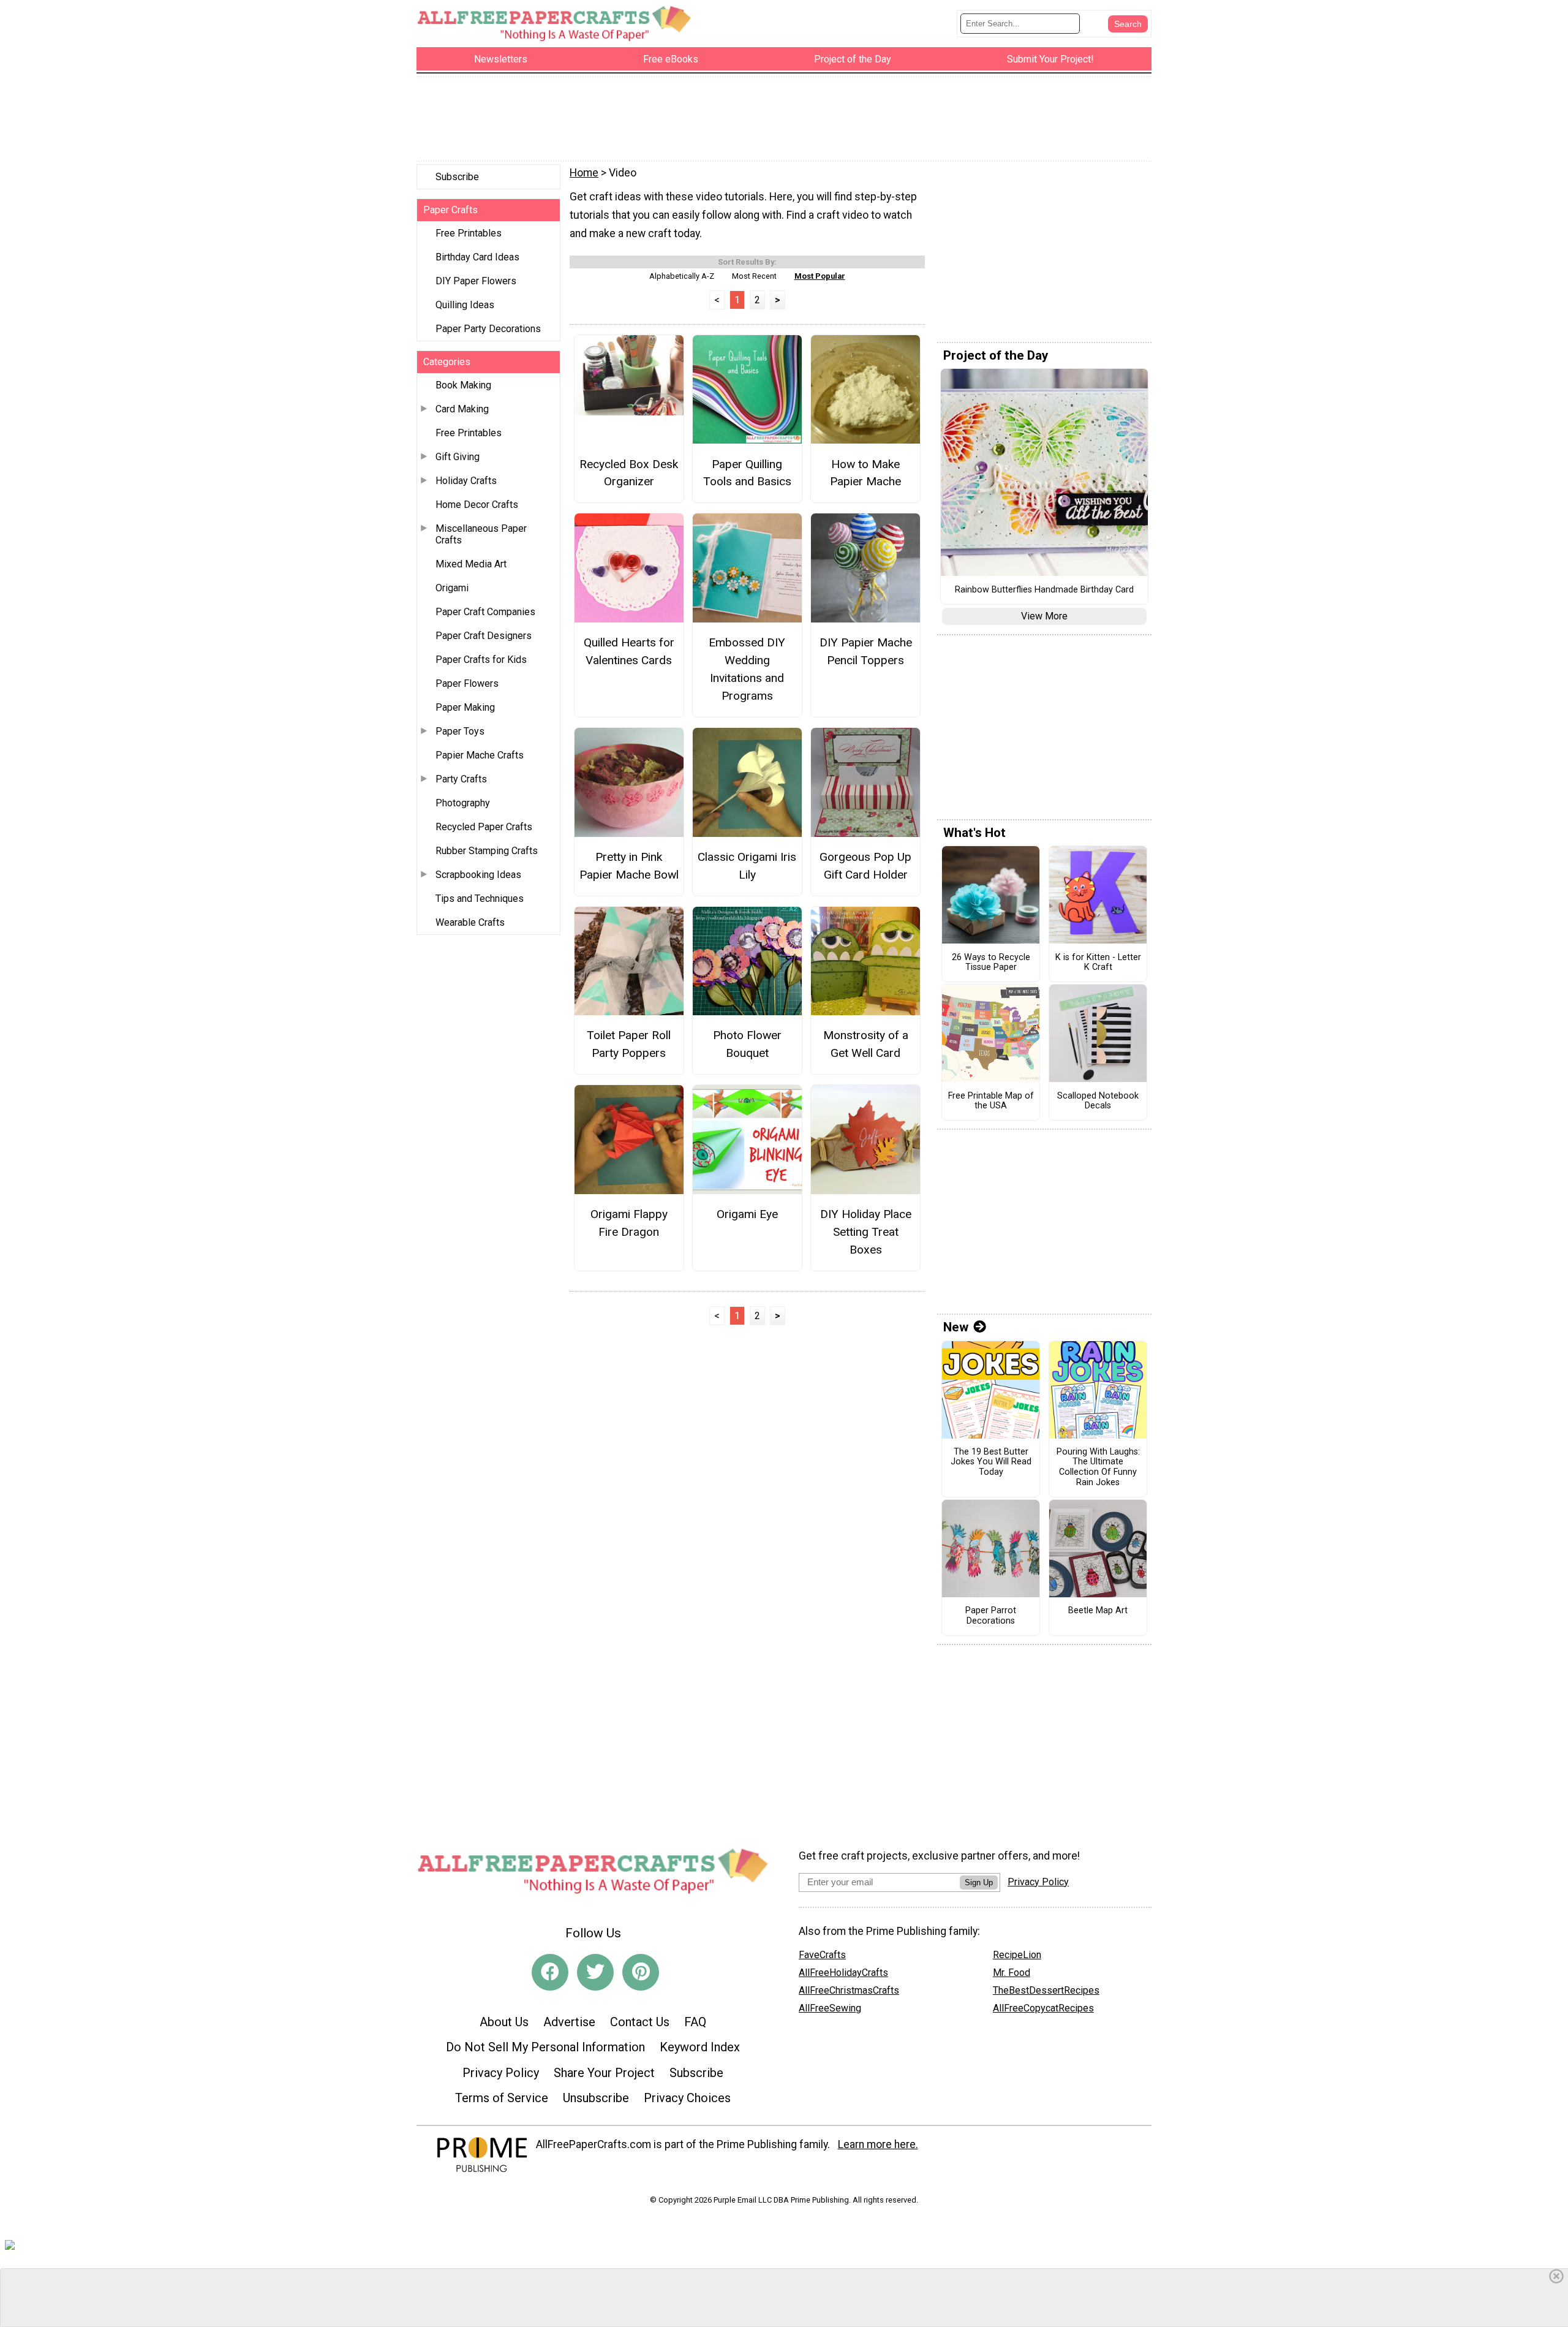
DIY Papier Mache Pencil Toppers (866, 651)
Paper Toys (460, 731)
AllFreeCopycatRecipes (1043, 2008)
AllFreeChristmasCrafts (849, 1990)
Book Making (463, 385)
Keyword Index (700, 2047)
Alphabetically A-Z (682, 276)
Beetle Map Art (1098, 1611)
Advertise (569, 2022)
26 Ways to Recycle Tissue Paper (991, 963)
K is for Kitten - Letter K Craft (1098, 963)
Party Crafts (461, 779)
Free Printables (469, 233)
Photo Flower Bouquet (747, 1044)
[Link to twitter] (595, 1972)
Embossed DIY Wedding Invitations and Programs (747, 669)
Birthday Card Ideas (477, 257)
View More (1044, 616)
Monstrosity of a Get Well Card (866, 1044)
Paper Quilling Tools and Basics (747, 473)
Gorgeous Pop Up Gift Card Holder (865, 866)
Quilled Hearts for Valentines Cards (629, 651)
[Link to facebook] (550, 1972)
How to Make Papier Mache (865, 473)
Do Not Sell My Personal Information (545, 2047)
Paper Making (465, 707)
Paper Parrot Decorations (991, 1616)
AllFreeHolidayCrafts (843, 1973)
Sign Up (979, 1882)
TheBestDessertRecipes (1046, 1990)
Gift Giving (458, 457)
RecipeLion (1017, 1955)
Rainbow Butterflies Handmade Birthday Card (1044, 590)
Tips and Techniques (480, 899)
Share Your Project (604, 2073)
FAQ (695, 2022)
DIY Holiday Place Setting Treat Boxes (866, 1232)
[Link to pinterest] (641, 1972)
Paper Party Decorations (488, 329)
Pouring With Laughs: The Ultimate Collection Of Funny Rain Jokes (1098, 1467)
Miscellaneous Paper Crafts (481, 534)
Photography (463, 803)
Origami (452, 588)
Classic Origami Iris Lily (747, 866)
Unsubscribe (596, 2098)
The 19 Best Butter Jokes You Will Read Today (991, 1462)
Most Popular (820, 276)
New (956, 1327)
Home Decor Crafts (477, 505)
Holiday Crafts (466, 481)
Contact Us (640, 2022)
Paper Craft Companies (485, 612)
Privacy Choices (687, 2098)
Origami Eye (747, 1214)
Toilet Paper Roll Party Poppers (629, 1044)
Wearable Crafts (470, 922)
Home (584, 173)
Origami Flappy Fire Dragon (629, 1223)
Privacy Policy (501, 2073)
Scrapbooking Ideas (478, 875)
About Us (504, 2022)
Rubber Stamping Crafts (487, 851)
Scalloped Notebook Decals (1098, 1101)
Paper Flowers (467, 683)
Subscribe (457, 177)
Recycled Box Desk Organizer (629, 473)
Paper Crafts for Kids (481, 660)
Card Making (462, 409)
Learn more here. (878, 2144)
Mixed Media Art (471, 564)
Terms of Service (502, 2098)
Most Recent (754, 276)
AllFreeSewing (830, 2008)
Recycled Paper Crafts (484, 827)
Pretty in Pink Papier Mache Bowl (629, 866)
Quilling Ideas (465, 305)
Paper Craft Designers (484, 636)
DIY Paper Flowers (476, 281)
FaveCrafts (822, 1955)
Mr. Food (1012, 1973)
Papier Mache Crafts (480, 755)
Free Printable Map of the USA (991, 1101)
